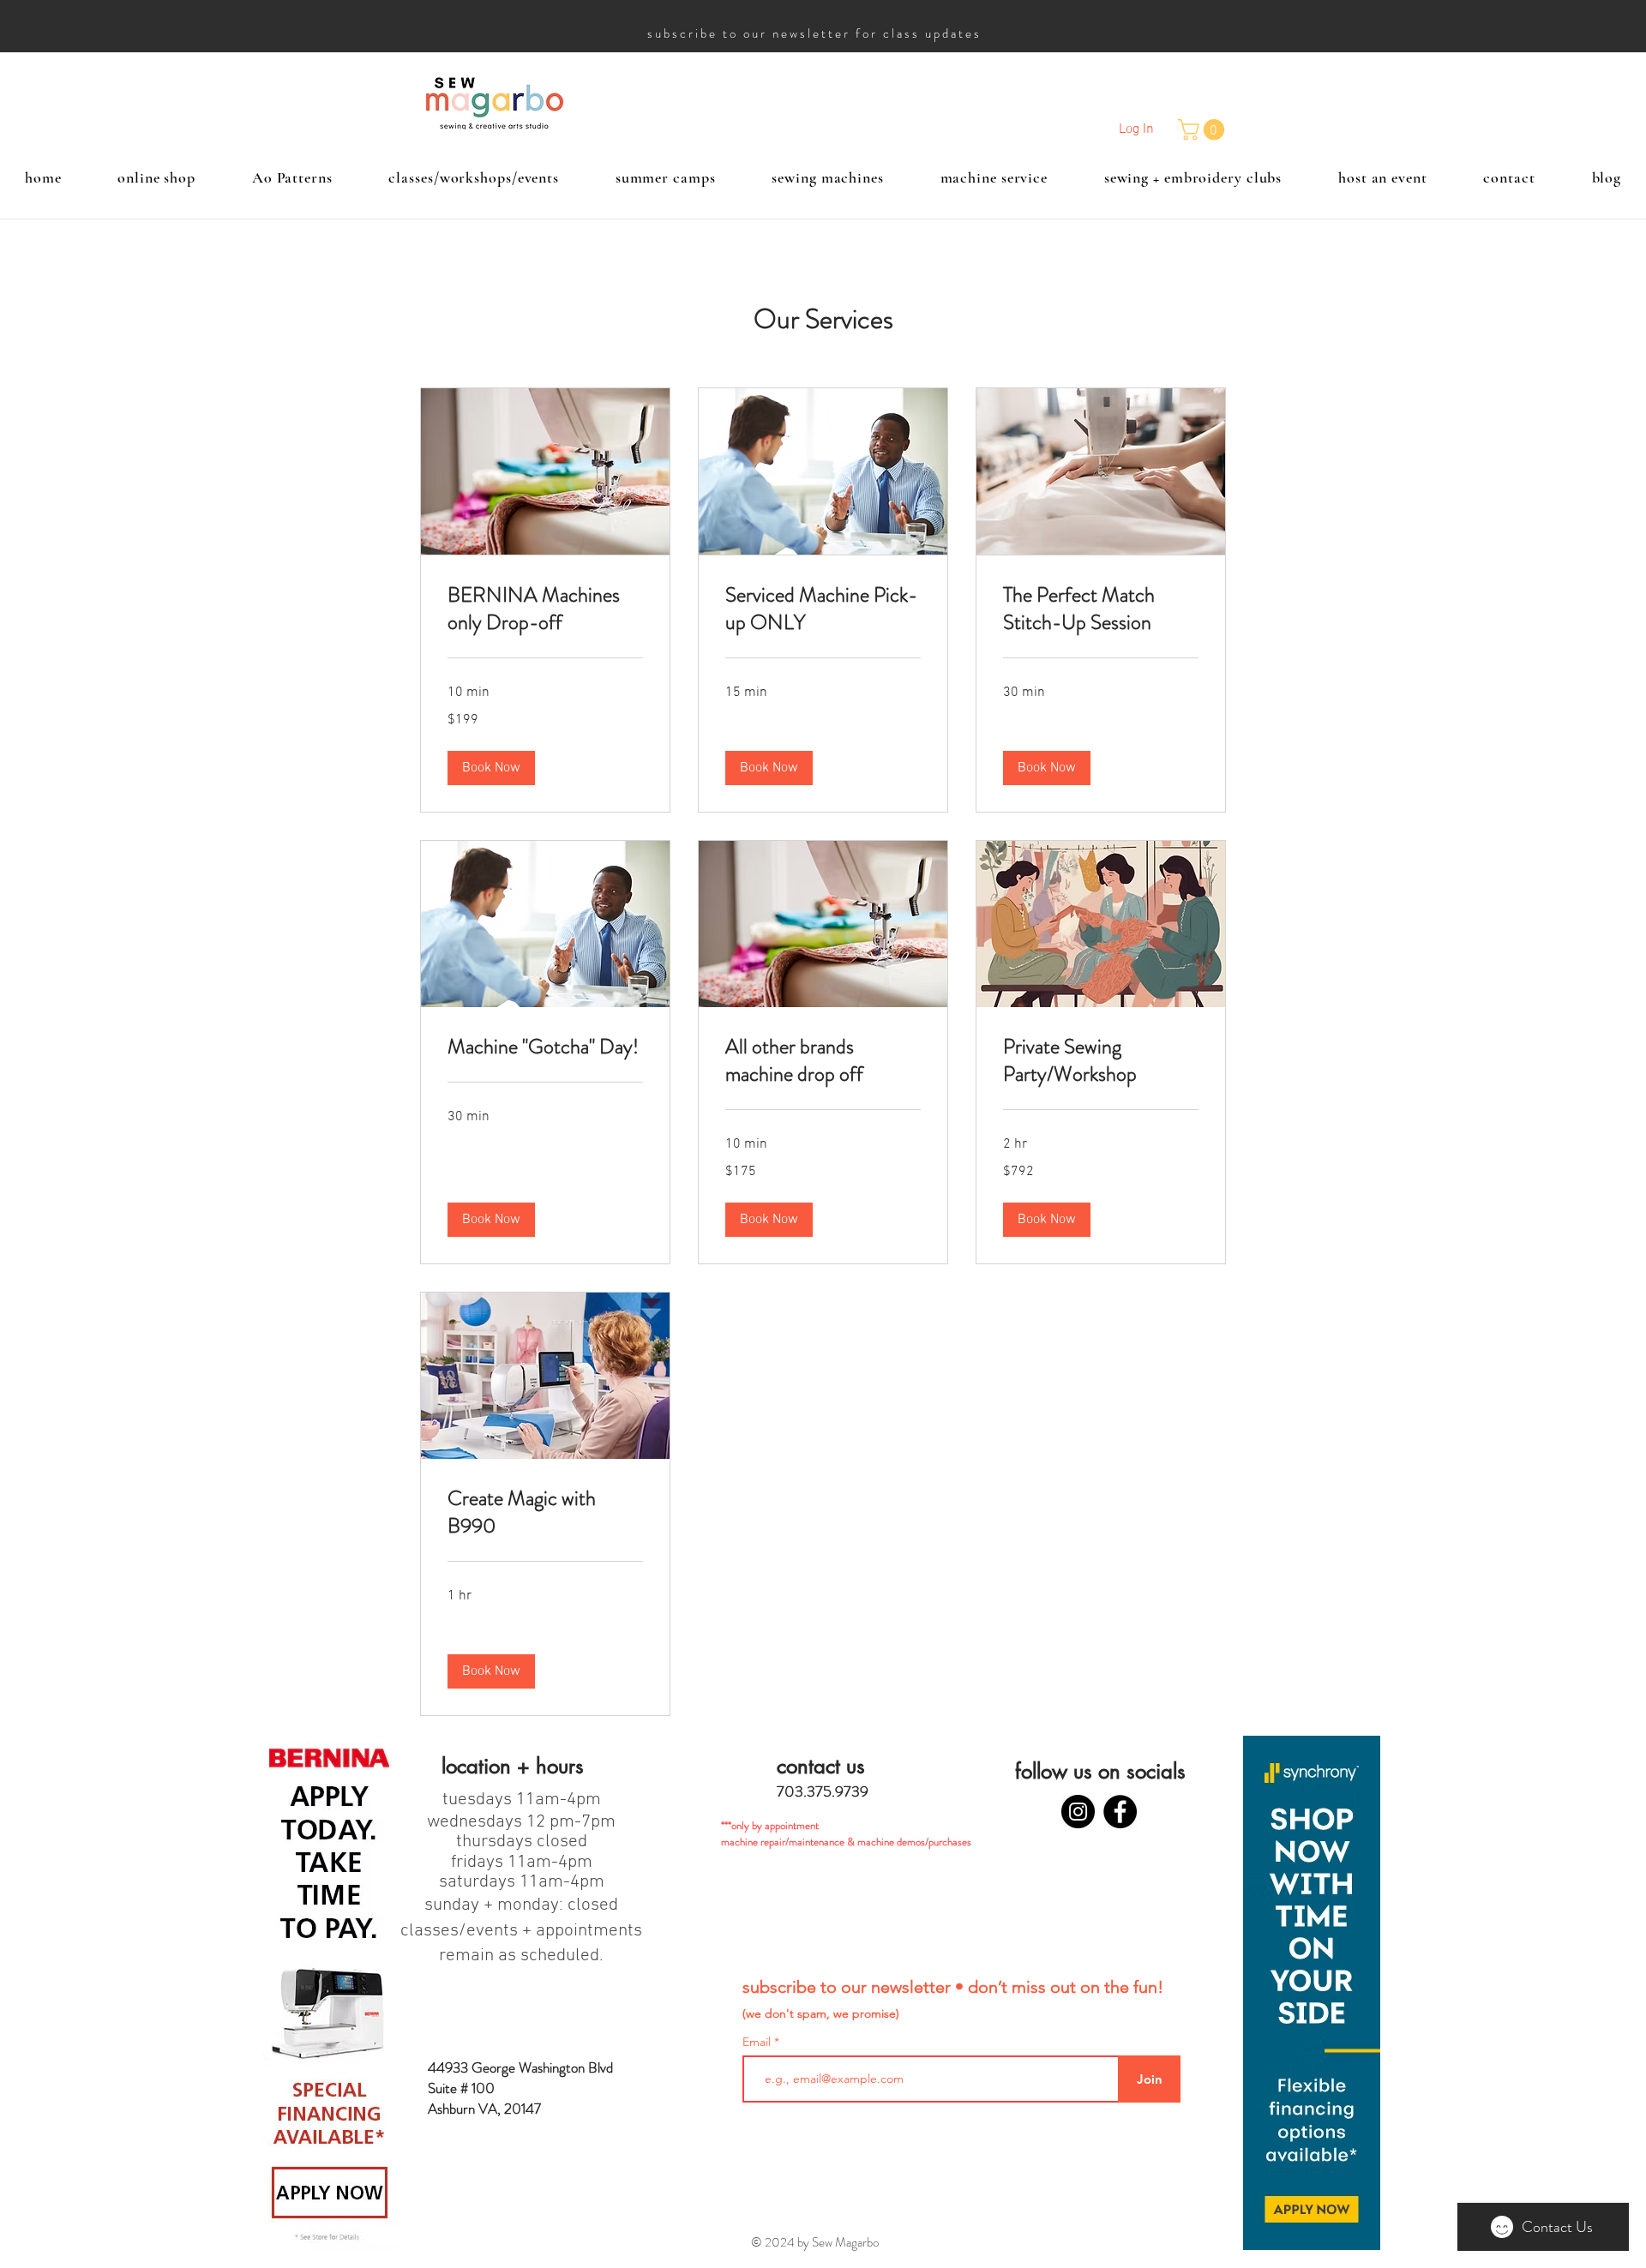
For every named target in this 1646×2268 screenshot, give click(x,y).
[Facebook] (1120, 1812)
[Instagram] (1078, 1812)
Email (758, 2042)
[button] (1204, 129)
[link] (545, 609)
